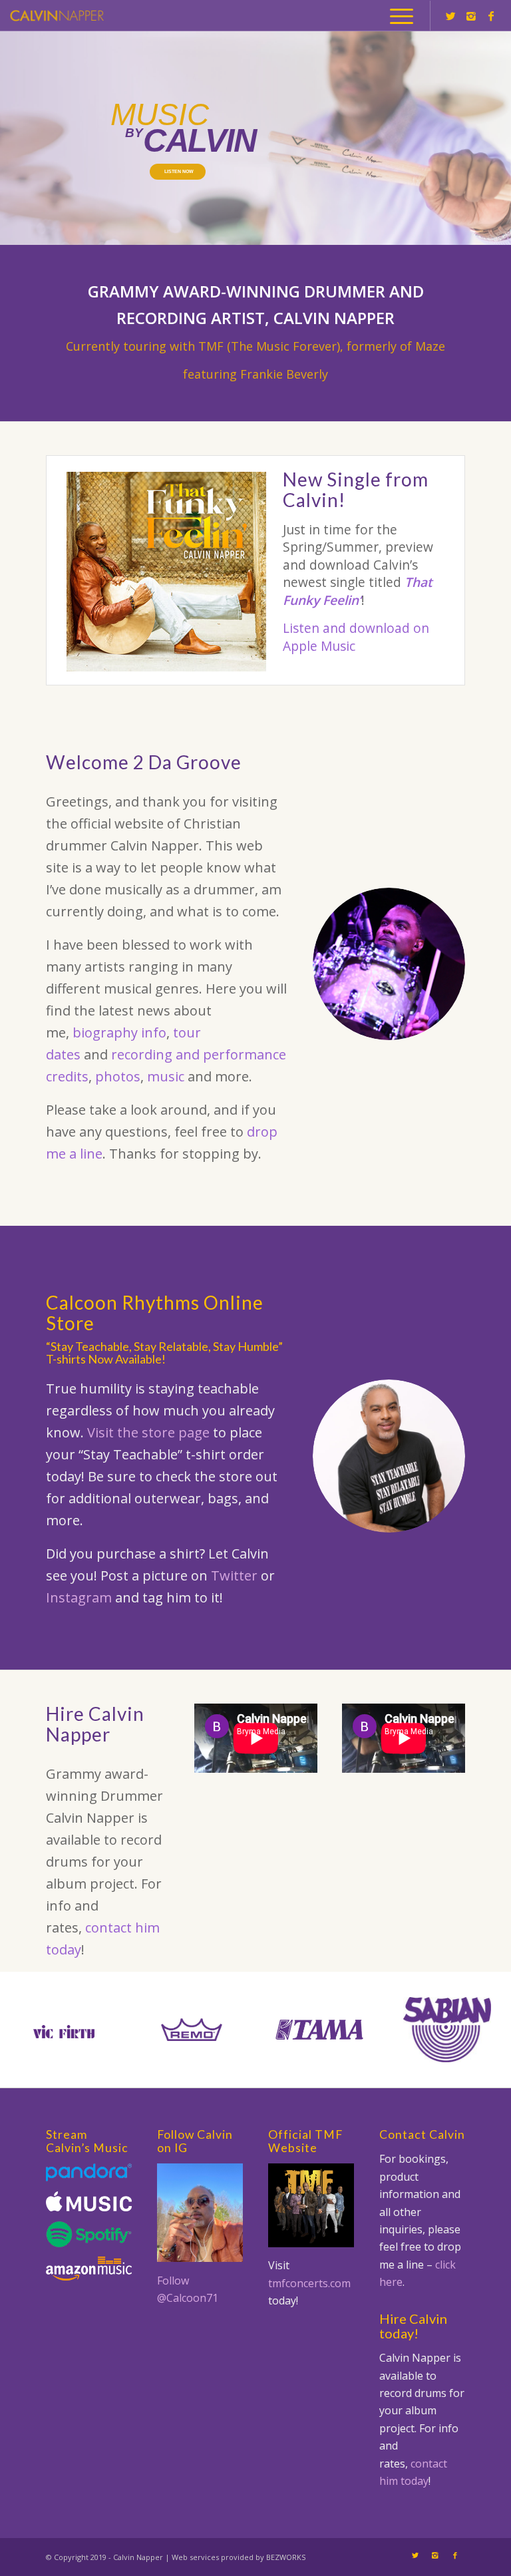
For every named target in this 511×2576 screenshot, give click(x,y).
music (166, 1076)
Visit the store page (148, 1432)
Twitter (234, 1575)
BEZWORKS (286, 2557)
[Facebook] (491, 16)
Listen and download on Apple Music (356, 637)
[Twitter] (451, 16)
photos (118, 1076)
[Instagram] (471, 16)
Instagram (79, 1597)
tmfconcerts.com (309, 2283)
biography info (119, 1032)
